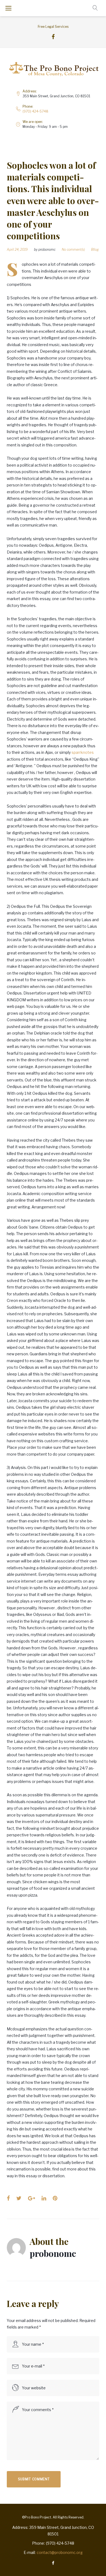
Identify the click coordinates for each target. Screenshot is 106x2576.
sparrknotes (83, 752)
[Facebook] (53, 37)
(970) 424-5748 (35, 111)
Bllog (95, 250)
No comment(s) (73, 250)
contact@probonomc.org (60, 2552)
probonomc (47, 250)
